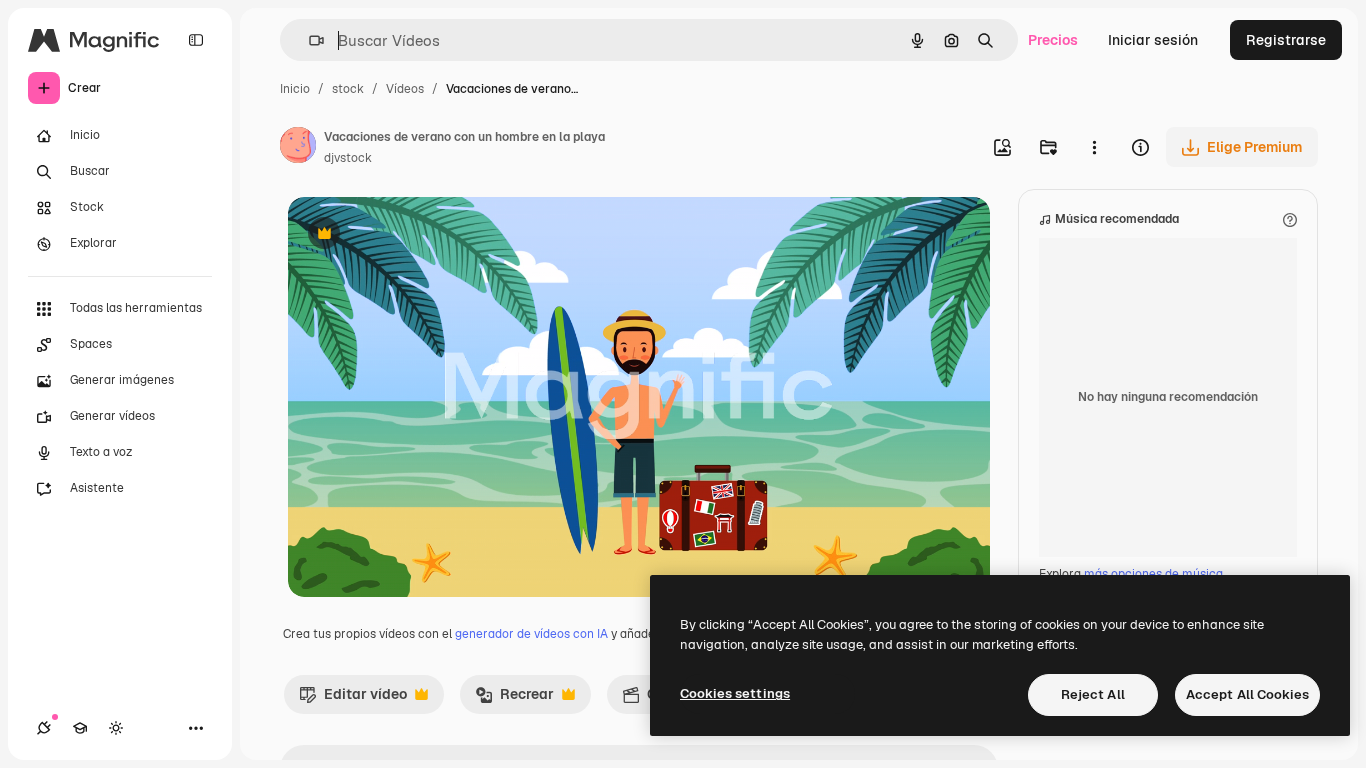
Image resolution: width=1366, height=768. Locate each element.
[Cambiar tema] (116, 728)
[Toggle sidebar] (196, 40)
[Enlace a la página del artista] (298, 148)
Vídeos (405, 89)
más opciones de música (1153, 574)
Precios (1053, 40)
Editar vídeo (353, 699)
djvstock (348, 158)
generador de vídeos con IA (531, 634)
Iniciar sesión (1153, 40)
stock (348, 89)
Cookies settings (735, 693)
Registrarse (1286, 40)
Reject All (1093, 694)
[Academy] (80, 728)
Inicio (295, 89)
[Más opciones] (1094, 147)
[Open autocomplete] (308, 40)
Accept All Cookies (1247, 694)
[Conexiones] (44, 728)
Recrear (514, 699)
